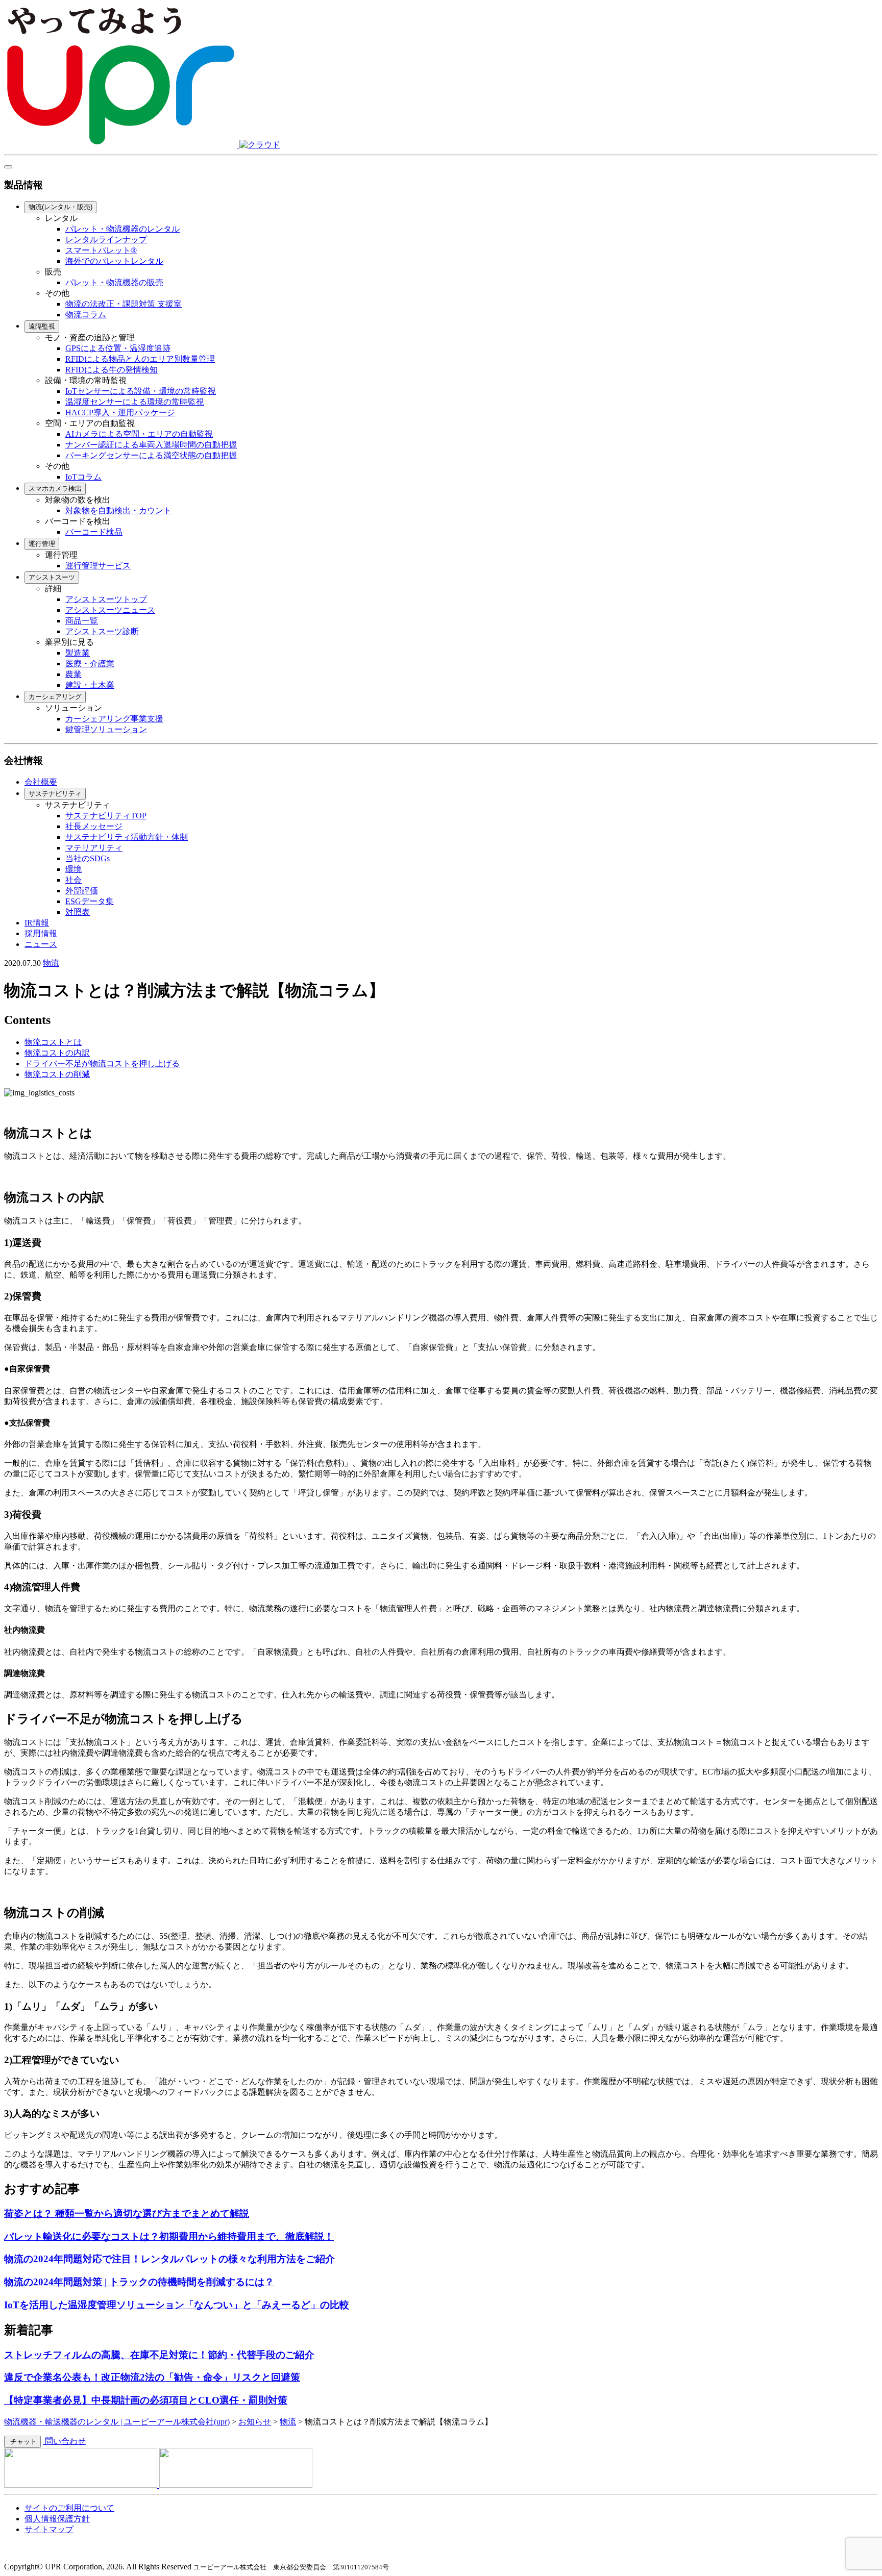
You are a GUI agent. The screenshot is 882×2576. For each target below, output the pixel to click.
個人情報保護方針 (57, 2519)
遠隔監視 (42, 326)
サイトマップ (49, 2529)
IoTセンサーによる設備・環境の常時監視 (141, 391)
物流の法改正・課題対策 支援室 (124, 304)
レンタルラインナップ (106, 240)
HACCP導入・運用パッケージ (120, 412)
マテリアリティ (94, 848)
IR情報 (37, 923)
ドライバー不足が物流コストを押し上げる (102, 1064)
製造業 (78, 653)
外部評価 (82, 891)
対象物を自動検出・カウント (118, 510)
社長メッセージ (94, 826)
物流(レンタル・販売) (60, 207)
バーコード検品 (94, 532)
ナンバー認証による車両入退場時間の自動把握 (151, 445)
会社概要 (41, 782)
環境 (73, 869)
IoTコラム (83, 477)
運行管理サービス (98, 566)
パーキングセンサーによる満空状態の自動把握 (151, 455)
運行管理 (42, 544)
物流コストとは (53, 1042)
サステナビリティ (55, 794)
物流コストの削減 (57, 1074)
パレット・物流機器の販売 (114, 282)
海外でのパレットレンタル (114, 261)
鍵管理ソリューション (106, 729)
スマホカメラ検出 (55, 489)
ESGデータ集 (90, 901)
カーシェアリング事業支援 (114, 719)
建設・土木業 (90, 685)
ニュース (41, 944)
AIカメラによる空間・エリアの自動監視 (139, 434)
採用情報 (41, 933)
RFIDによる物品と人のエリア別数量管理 (140, 359)
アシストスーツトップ (106, 599)
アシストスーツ (52, 577)
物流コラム (86, 315)
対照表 (78, 912)
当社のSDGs (88, 858)
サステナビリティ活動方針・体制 (127, 837)
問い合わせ (64, 2441)
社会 (73, 880)
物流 (51, 963)
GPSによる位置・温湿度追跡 (118, 348)
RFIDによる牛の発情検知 (112, 370)
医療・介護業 (90, 664)
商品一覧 (82, 621)
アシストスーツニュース (110, 610)
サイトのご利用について (69, 2508)
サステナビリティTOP (106, 816)
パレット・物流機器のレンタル (122, 229)
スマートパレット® (101, 250)
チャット (22, 2442)
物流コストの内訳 (57, 1053)
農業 (73, 674)
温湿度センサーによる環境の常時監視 (135, 402)
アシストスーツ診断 (102, 631)
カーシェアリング (55, 697)
